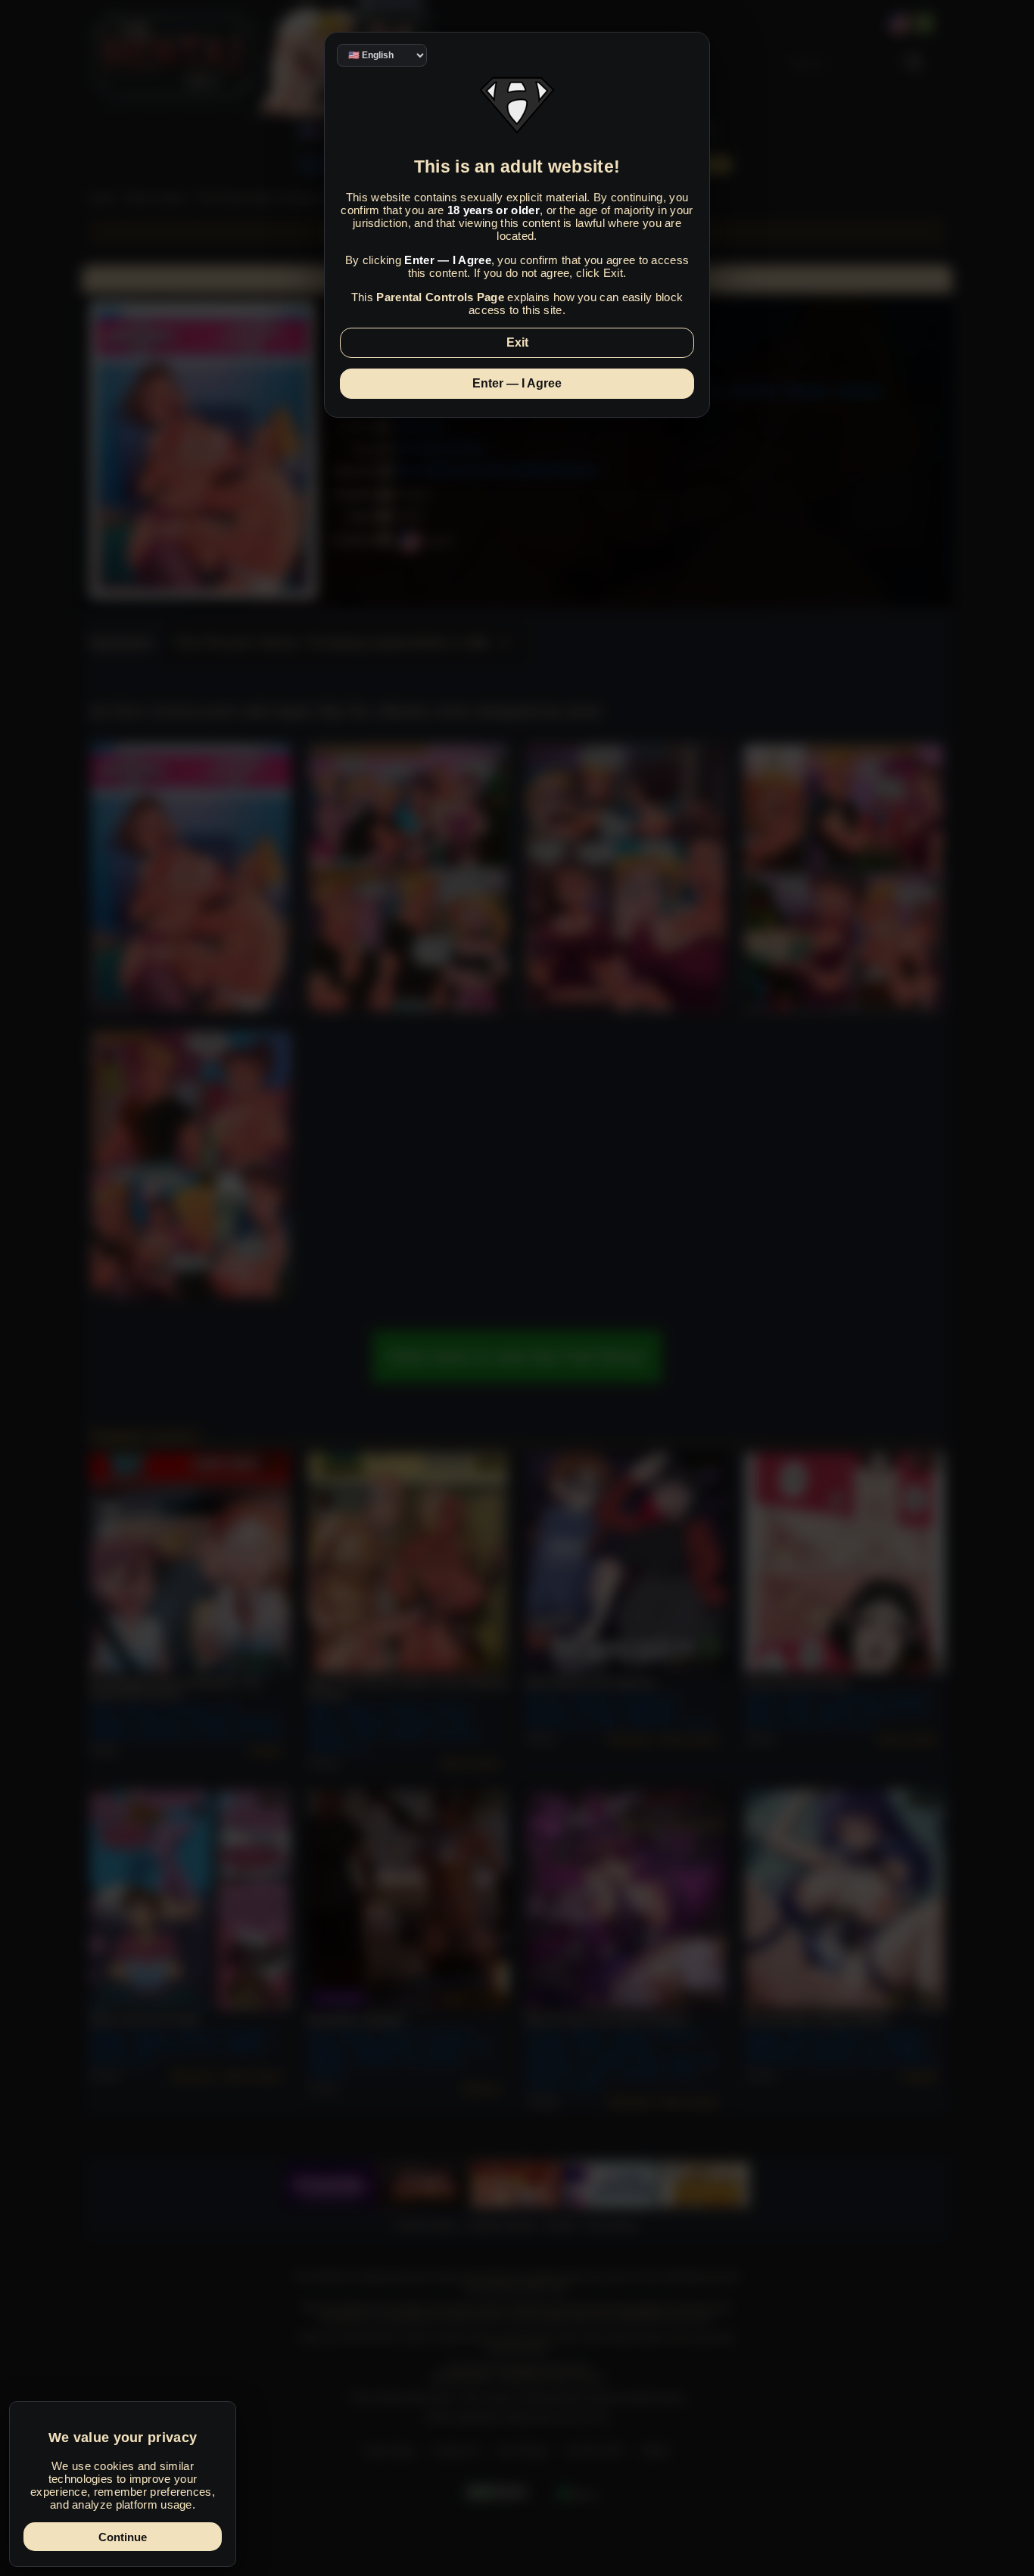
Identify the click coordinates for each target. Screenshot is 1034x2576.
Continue (123, 2537)
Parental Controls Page (440, 297)
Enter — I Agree (517, 383)
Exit (517, 342)
